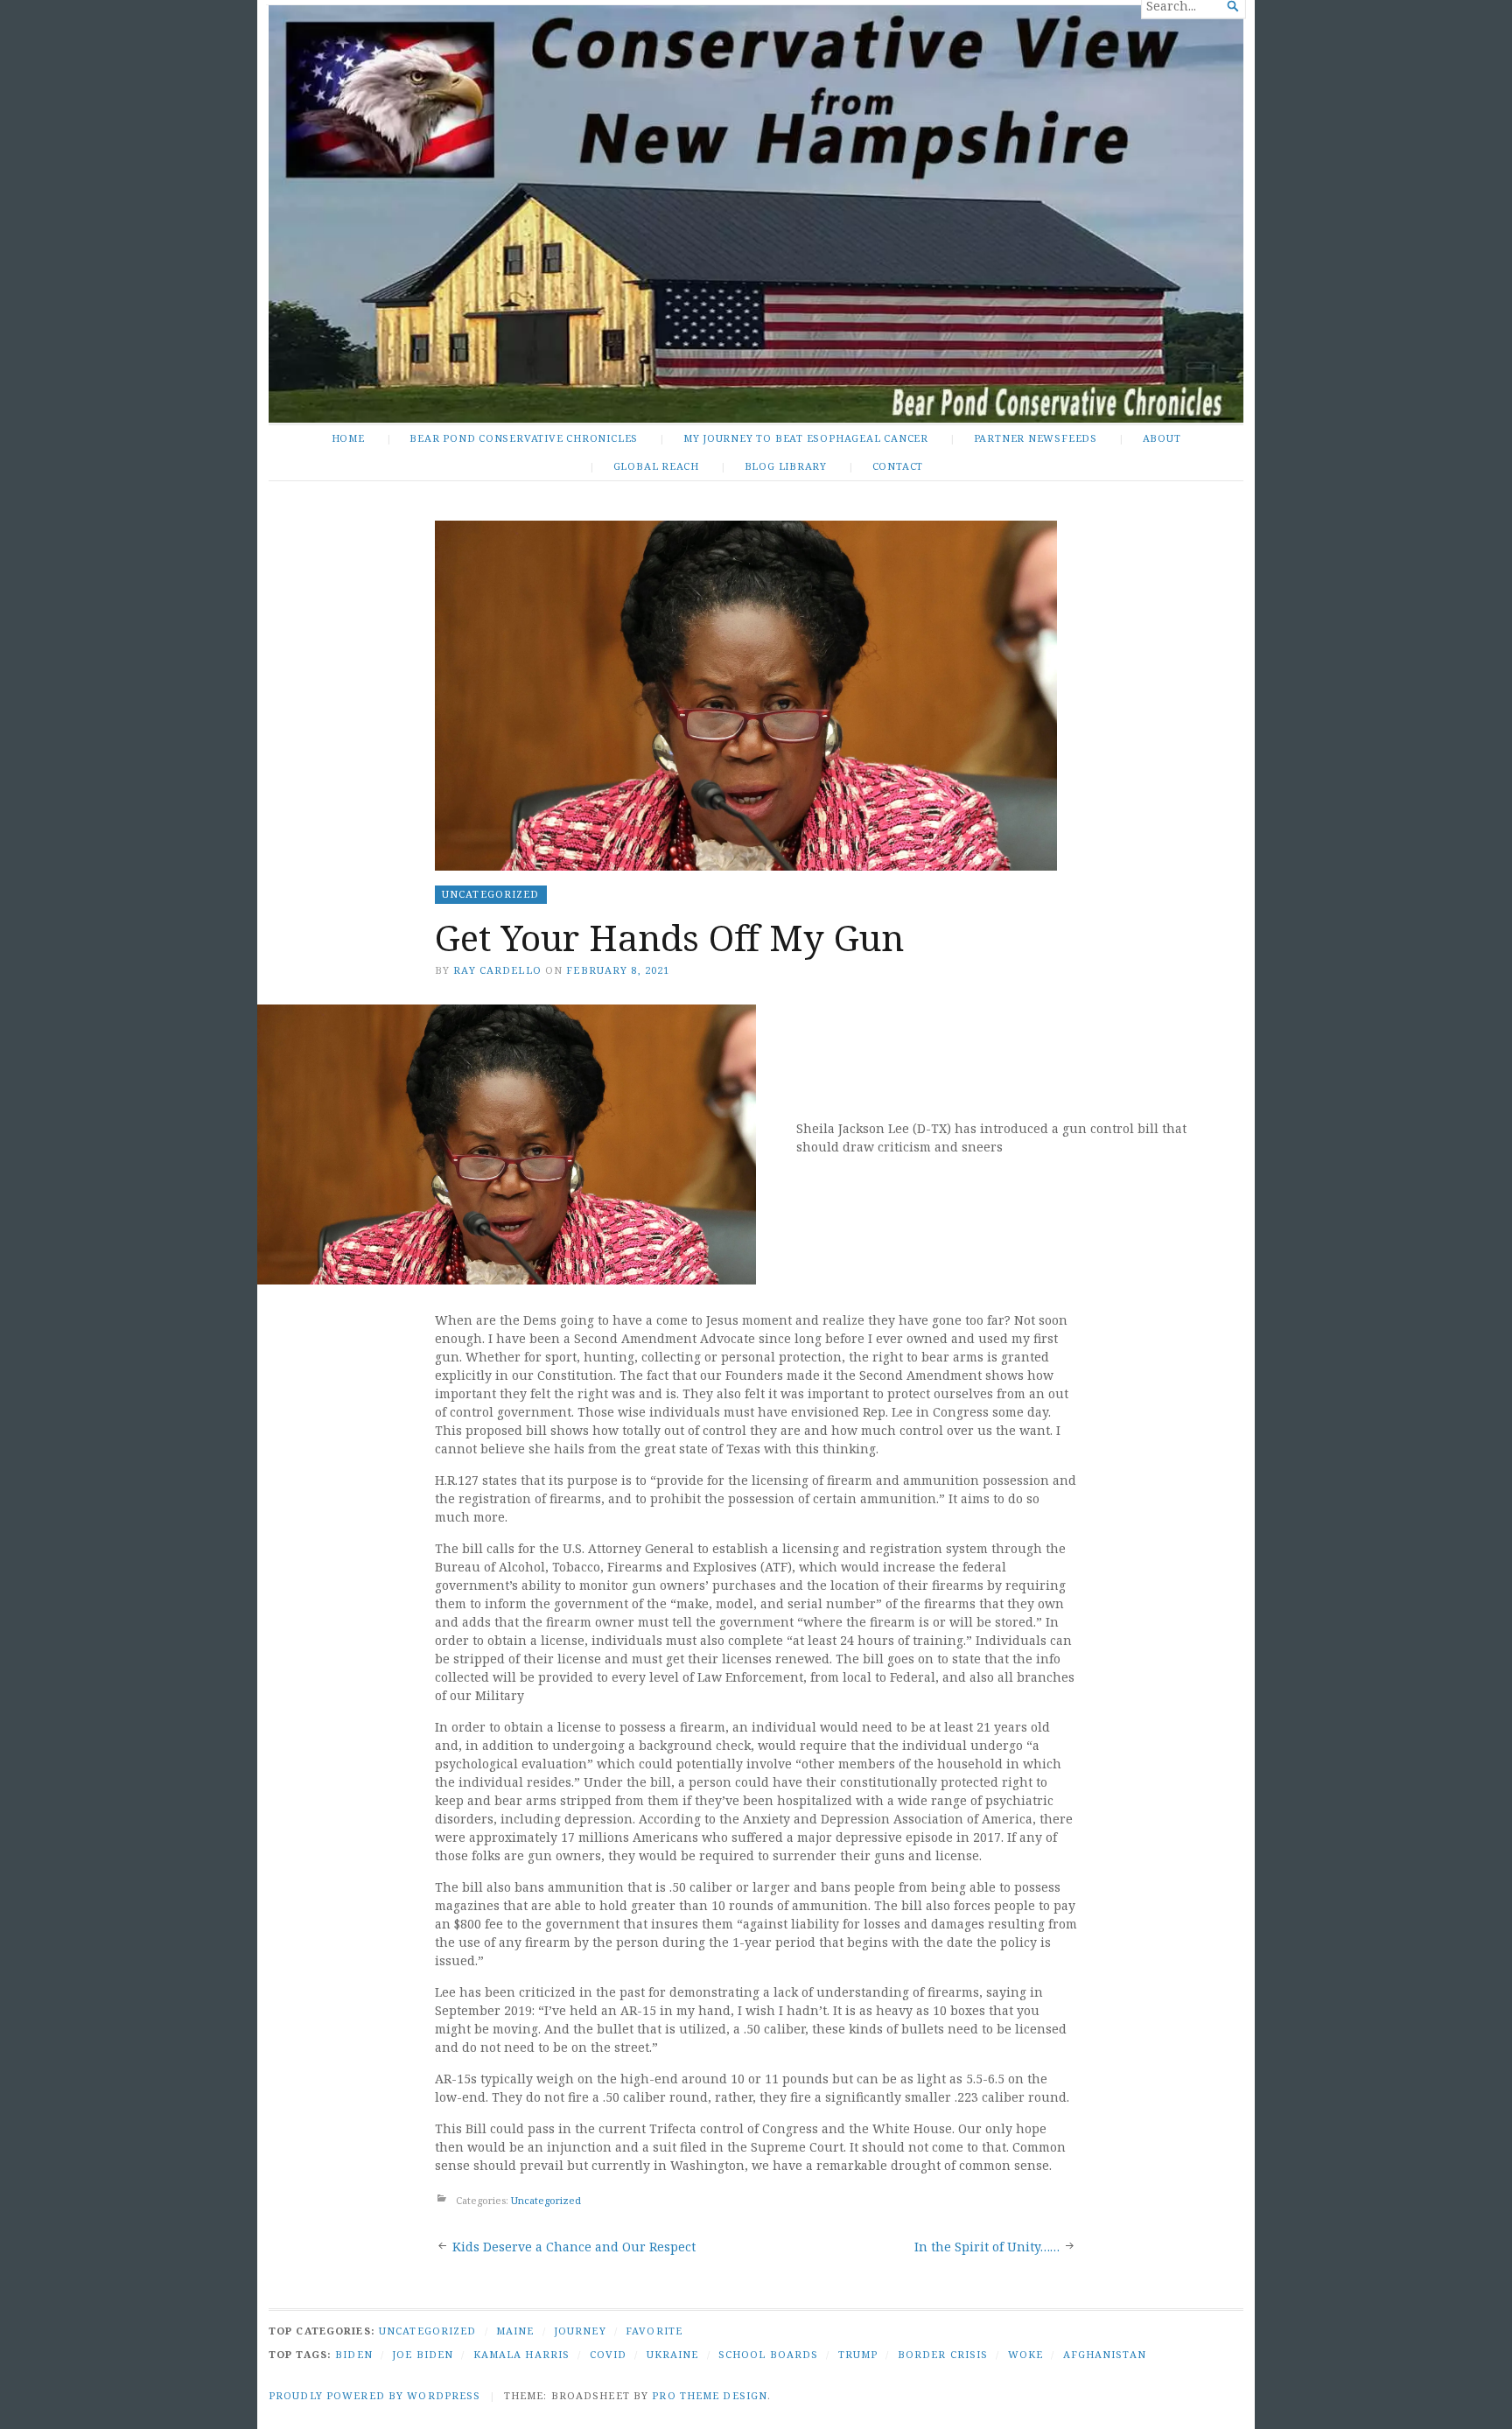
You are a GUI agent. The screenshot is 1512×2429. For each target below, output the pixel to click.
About (1162, 438)
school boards (769, 2354)
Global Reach (656, 466)
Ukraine (673, 2354)
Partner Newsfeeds (1036, 438)
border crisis (943, 2354)
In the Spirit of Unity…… (987, 2247)
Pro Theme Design (710, 2395)
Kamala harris (522, 2354)
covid (609, 2354)
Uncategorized (491, 894)
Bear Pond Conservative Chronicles (524, 438)
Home (348, 438)
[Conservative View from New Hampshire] (756, 214)
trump (858, 2354)
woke (1025, 2354)
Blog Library (786, 466)
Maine (515, 2331)
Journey (580, 2331)
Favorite (654, 2331)
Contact (898, 466)
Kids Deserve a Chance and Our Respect (574, 2247)
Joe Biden (423, 2354)
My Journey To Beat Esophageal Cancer (806, 438)
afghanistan (1105, 2354)
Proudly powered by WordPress (374, 2395)
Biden (354, 2354)
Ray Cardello (497, 970)
